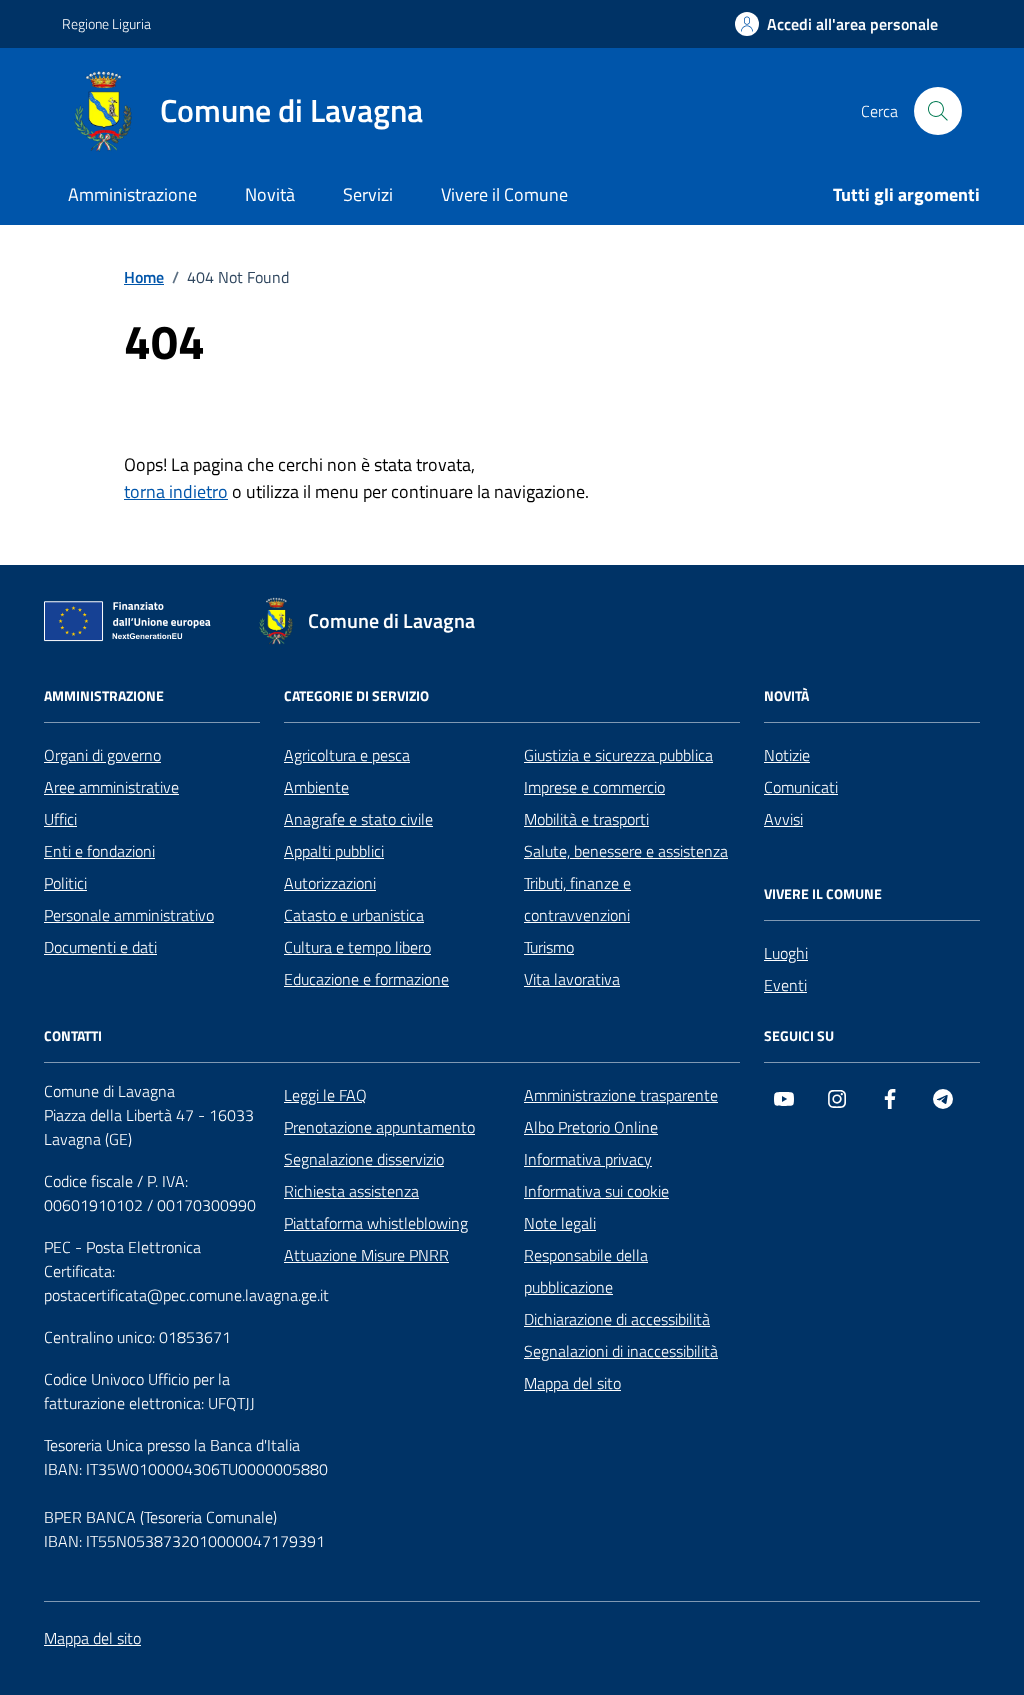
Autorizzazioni (330, 883)
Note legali (560, 1223)
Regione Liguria (106, 23)
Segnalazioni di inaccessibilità (621, 1351)
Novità (270, 194)
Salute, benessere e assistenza (626, 851)
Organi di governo (102, 755)
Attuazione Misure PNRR (366, 1255)
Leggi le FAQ (325, 1095)
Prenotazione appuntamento (379, 1127)
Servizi (368, 194)
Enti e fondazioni (99, 851)
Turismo (549, 947)
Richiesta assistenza (351, 1191)
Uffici (60, 819)
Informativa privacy (588, 1159)
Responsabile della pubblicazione (586, 1271)
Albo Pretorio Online (591, 1127)
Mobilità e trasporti (586, 819)
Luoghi (786, 953)
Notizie (787, 755)
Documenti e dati (100, 947)
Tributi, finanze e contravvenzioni (577, 899)
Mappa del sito (572, 1383)
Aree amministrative (111, 787)
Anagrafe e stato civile (358, 819)
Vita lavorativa (572, 979)
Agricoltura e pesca (347, 755)
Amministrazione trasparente (621, 1095)
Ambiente (316, 787)
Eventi (785, 985)
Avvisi (783, 819)
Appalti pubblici (334, 851)
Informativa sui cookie (596, 1191)
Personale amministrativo (129, 915)
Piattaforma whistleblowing (376, 1223)
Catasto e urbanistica (354, 915)
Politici (65, 883)
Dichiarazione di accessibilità (617, 1319)
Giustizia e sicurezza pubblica (618, 755)
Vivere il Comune (504, 194)
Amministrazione (132, 194)
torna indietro (176, 491)
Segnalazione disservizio (364, 1159)
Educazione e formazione (366, 979)
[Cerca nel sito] (938, 111)
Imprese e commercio (594, 787)
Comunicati (801, 787)
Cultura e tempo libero (357, 947)
